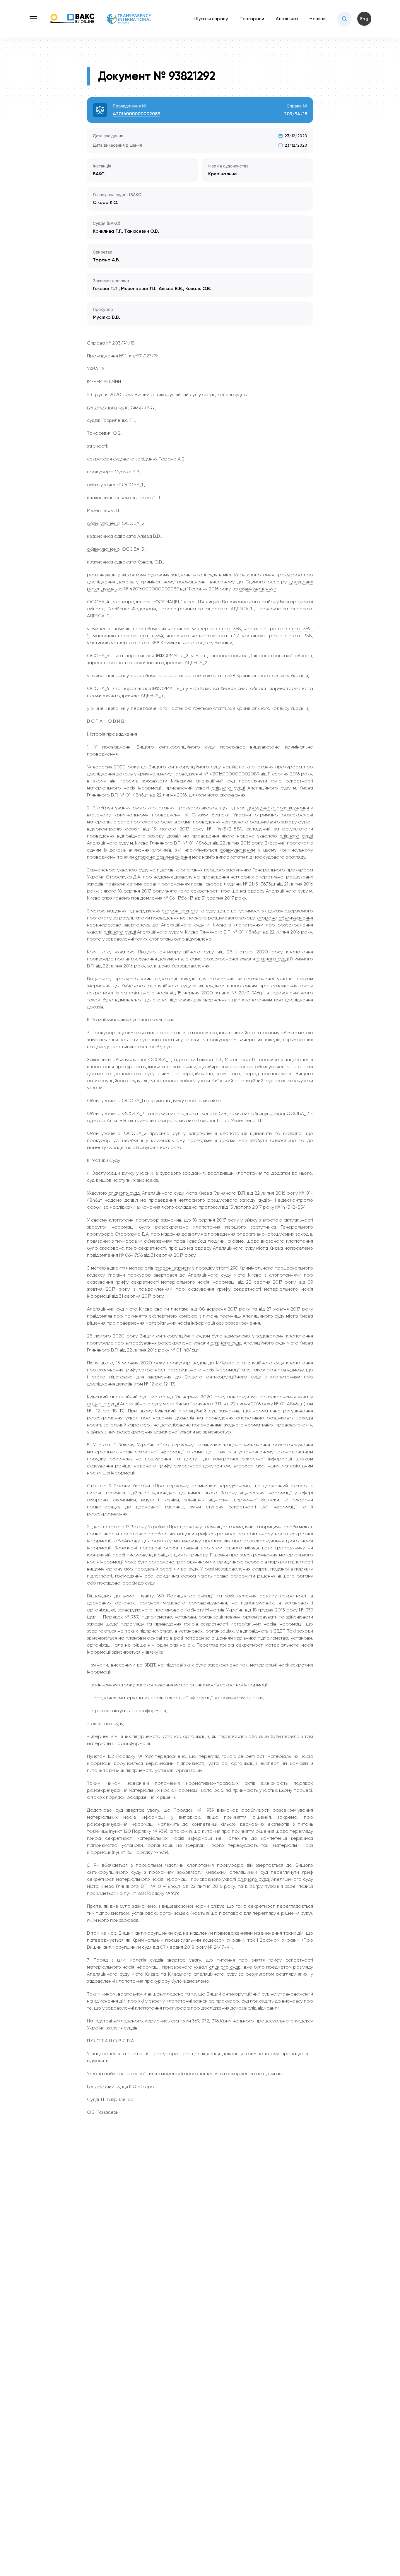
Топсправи (252, 19)
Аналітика (287, 19)
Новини (318, 19)
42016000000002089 (136, 114)
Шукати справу (211, 19)
